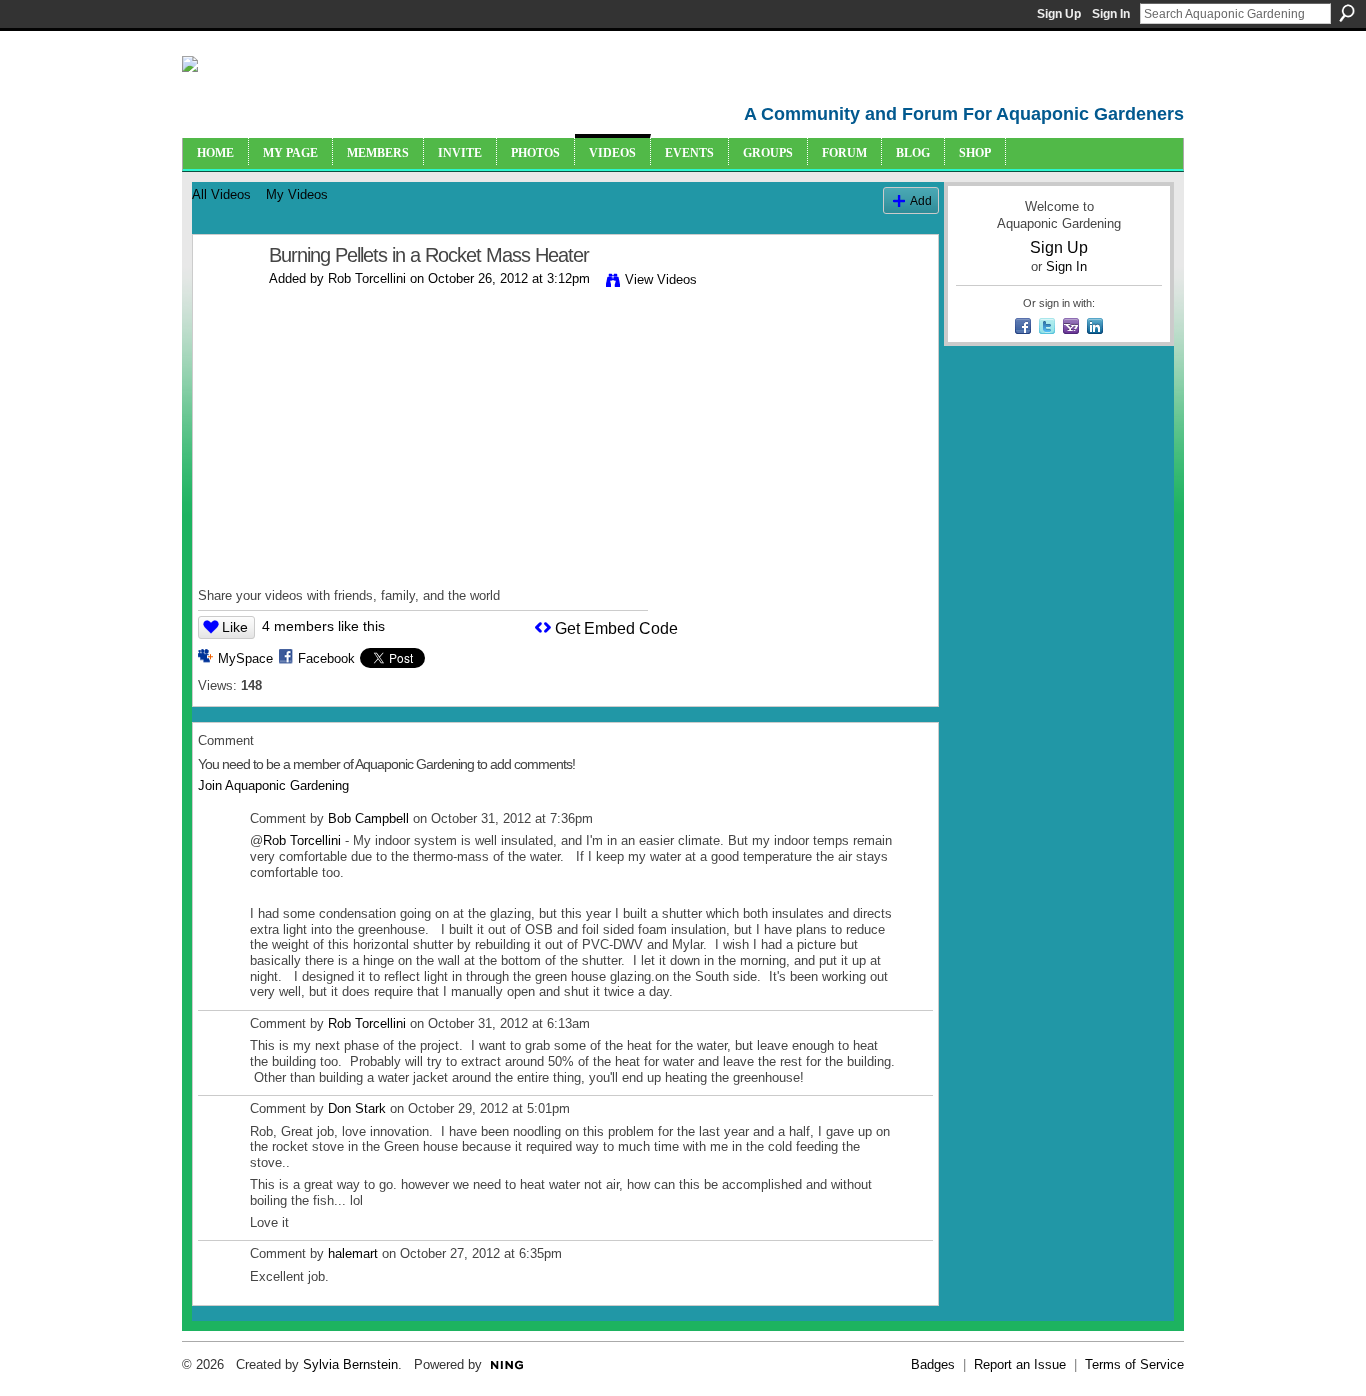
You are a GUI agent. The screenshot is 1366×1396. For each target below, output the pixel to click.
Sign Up (1059, 14)
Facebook (326, 658)
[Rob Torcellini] (230, 298)
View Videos (661, 279)
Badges (933, 1364)
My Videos (297, 194)
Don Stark (357, 1108)
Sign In (1111, 14)
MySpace (245, 658)
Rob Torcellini (367, 278)
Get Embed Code (616, 628)
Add (921, 200)
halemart (353, 1253)
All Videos (221, 194)
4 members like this (323, 626)
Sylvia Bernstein (350, 1364)
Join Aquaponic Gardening (273, 785)
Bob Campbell (368, 818)
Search (1347, 13)
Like (235, 627)
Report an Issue (1020, 1364)
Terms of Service (1134, 1364)
